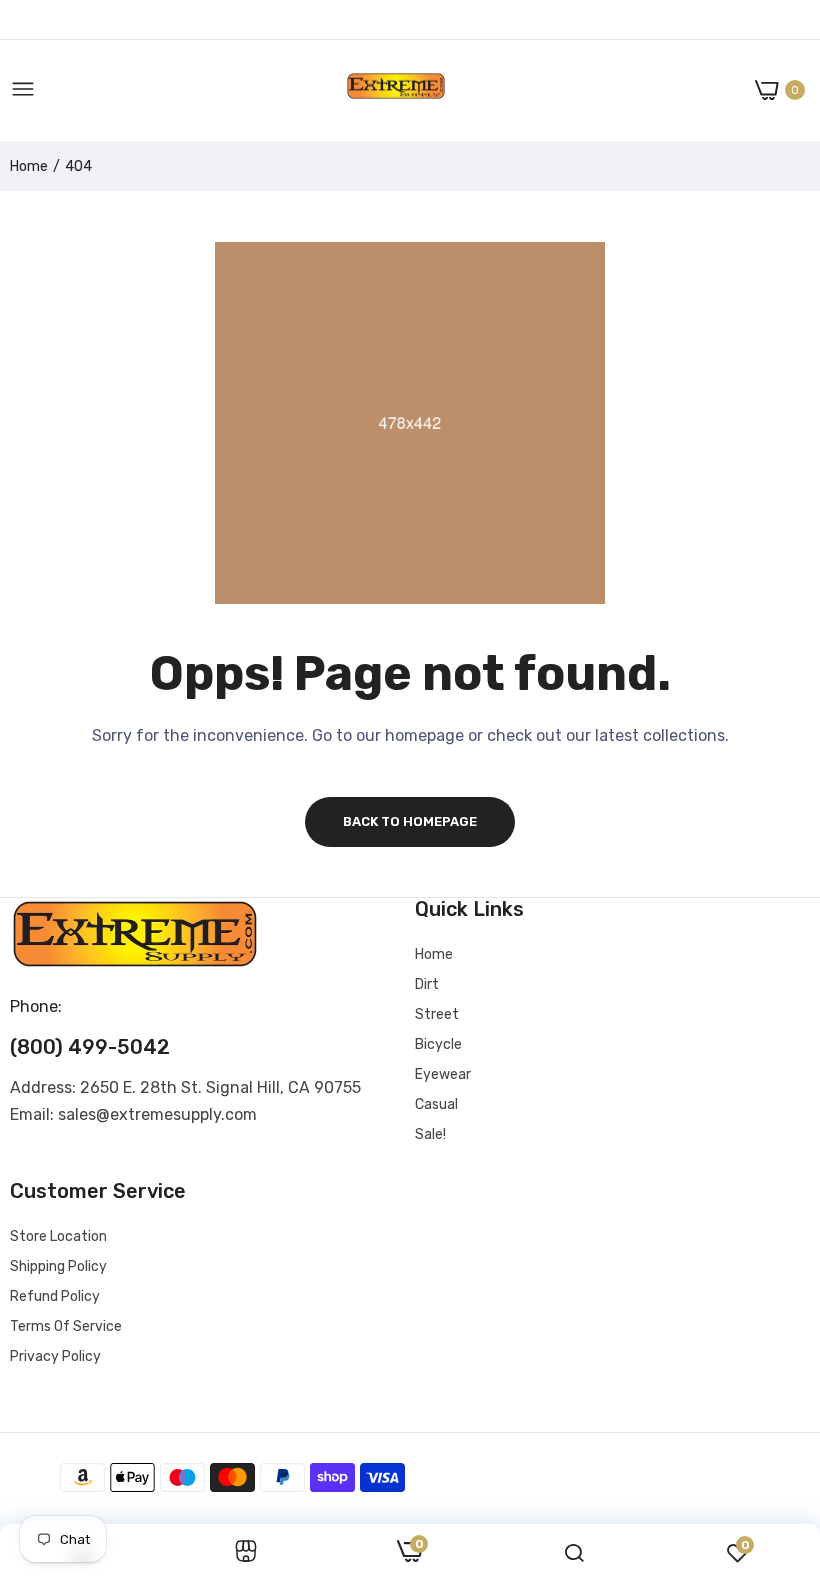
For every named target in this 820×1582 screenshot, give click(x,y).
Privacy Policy (55, 1356)
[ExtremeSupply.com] (396, 90)
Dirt (427, 984)
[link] (246, 1553)
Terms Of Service (66, 1326)
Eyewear (443, 1074)
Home (29, 166)
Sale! (430, 1134)
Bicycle (438, 1044)
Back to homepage (410, 821)
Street (437, 1014)
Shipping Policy (58, 1266)
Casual (436, 1104)
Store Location (58, 1236)
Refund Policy (55, 1296)
